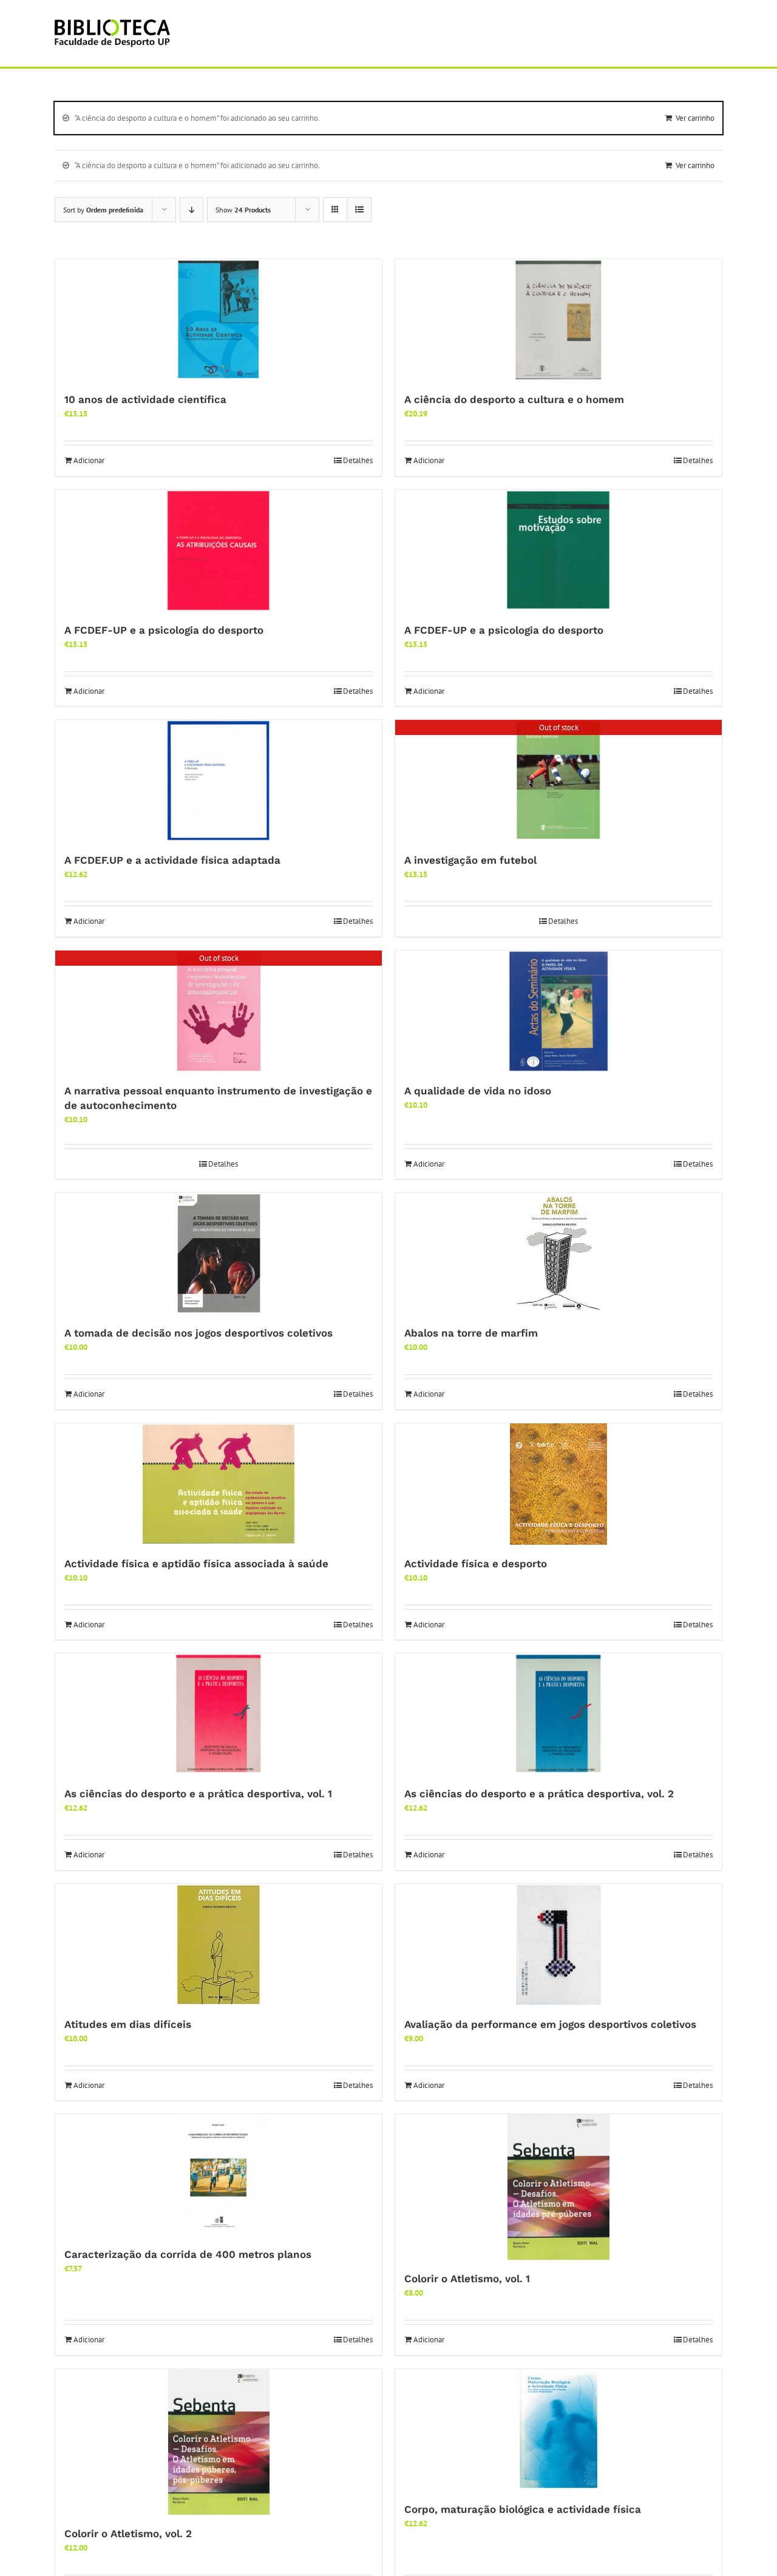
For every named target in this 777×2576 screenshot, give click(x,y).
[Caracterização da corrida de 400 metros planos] (219, 2175)
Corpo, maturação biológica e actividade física (523, 2509)
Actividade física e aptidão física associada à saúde (196, 1564)
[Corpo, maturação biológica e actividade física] (558, 2430)
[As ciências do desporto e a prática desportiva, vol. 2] (558, 1714)
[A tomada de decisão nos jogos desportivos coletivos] (219, 1253)
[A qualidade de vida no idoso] (558, 1011)
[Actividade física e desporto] (558, 1484)
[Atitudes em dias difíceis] (219, 1945)
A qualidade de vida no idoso (478, 1091)
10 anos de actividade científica (145, 399)
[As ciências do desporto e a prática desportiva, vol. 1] (219, 1714)
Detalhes (358, 460)
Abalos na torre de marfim (471, 1333)
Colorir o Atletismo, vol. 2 (128, 2534)
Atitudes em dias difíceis (128, 2024)
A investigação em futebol (470, 860)
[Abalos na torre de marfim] (558, 1253)
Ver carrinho (695, 118)
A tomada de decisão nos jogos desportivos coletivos (198, 1333)
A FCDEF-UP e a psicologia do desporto (164, 630)
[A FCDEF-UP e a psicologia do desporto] (219, 551)
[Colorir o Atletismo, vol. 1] (558, 2187)
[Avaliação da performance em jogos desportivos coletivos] (558, 1945)
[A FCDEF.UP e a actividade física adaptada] (219, 781)
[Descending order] (192, 210)
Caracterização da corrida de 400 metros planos (188, 2254)
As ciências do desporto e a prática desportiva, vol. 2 (539, 1794)
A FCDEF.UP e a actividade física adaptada (172, 860)
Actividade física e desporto (476, 1564)
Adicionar (89, 460)
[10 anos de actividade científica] (219, 320)
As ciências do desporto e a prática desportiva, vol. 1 (198, 1794)
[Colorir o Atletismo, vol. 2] (219, 2442)
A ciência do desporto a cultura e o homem (514, 399)
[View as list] (359, 210)
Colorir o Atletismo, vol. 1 (467, 2279)
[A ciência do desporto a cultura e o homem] (558, 320)
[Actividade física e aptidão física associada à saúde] (219, 1484)
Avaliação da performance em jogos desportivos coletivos (550, 2024)
